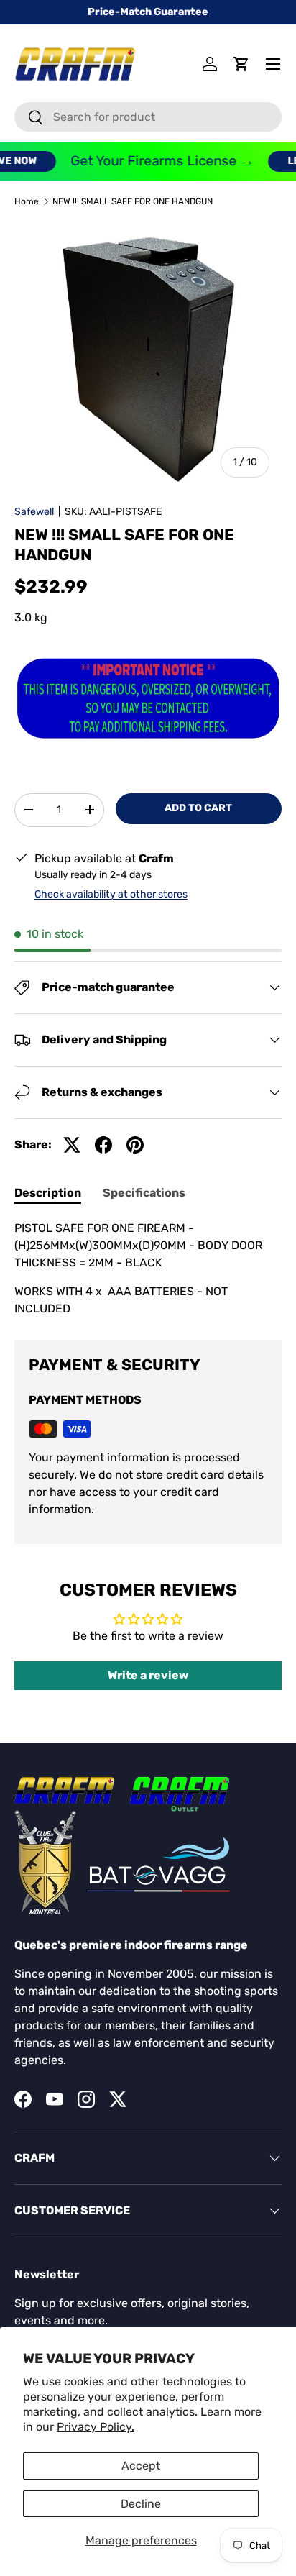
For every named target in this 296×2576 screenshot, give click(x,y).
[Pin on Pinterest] (135, 1145)
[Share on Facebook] (103, 1145)
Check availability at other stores (111, 894)
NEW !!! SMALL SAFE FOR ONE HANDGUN (133, 201)
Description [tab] (48, 1193)
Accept (141, 2466)
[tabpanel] (148, 1269)
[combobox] (148, 117)
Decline (141, 2504)
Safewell (34, 512)
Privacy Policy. (96, 2427)
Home (27, 201)
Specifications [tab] (144, 1193)
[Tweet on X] (72, 1145)
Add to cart (198, 808)
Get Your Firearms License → (153, 161)
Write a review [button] (148, 1675)
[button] (241, 64)
